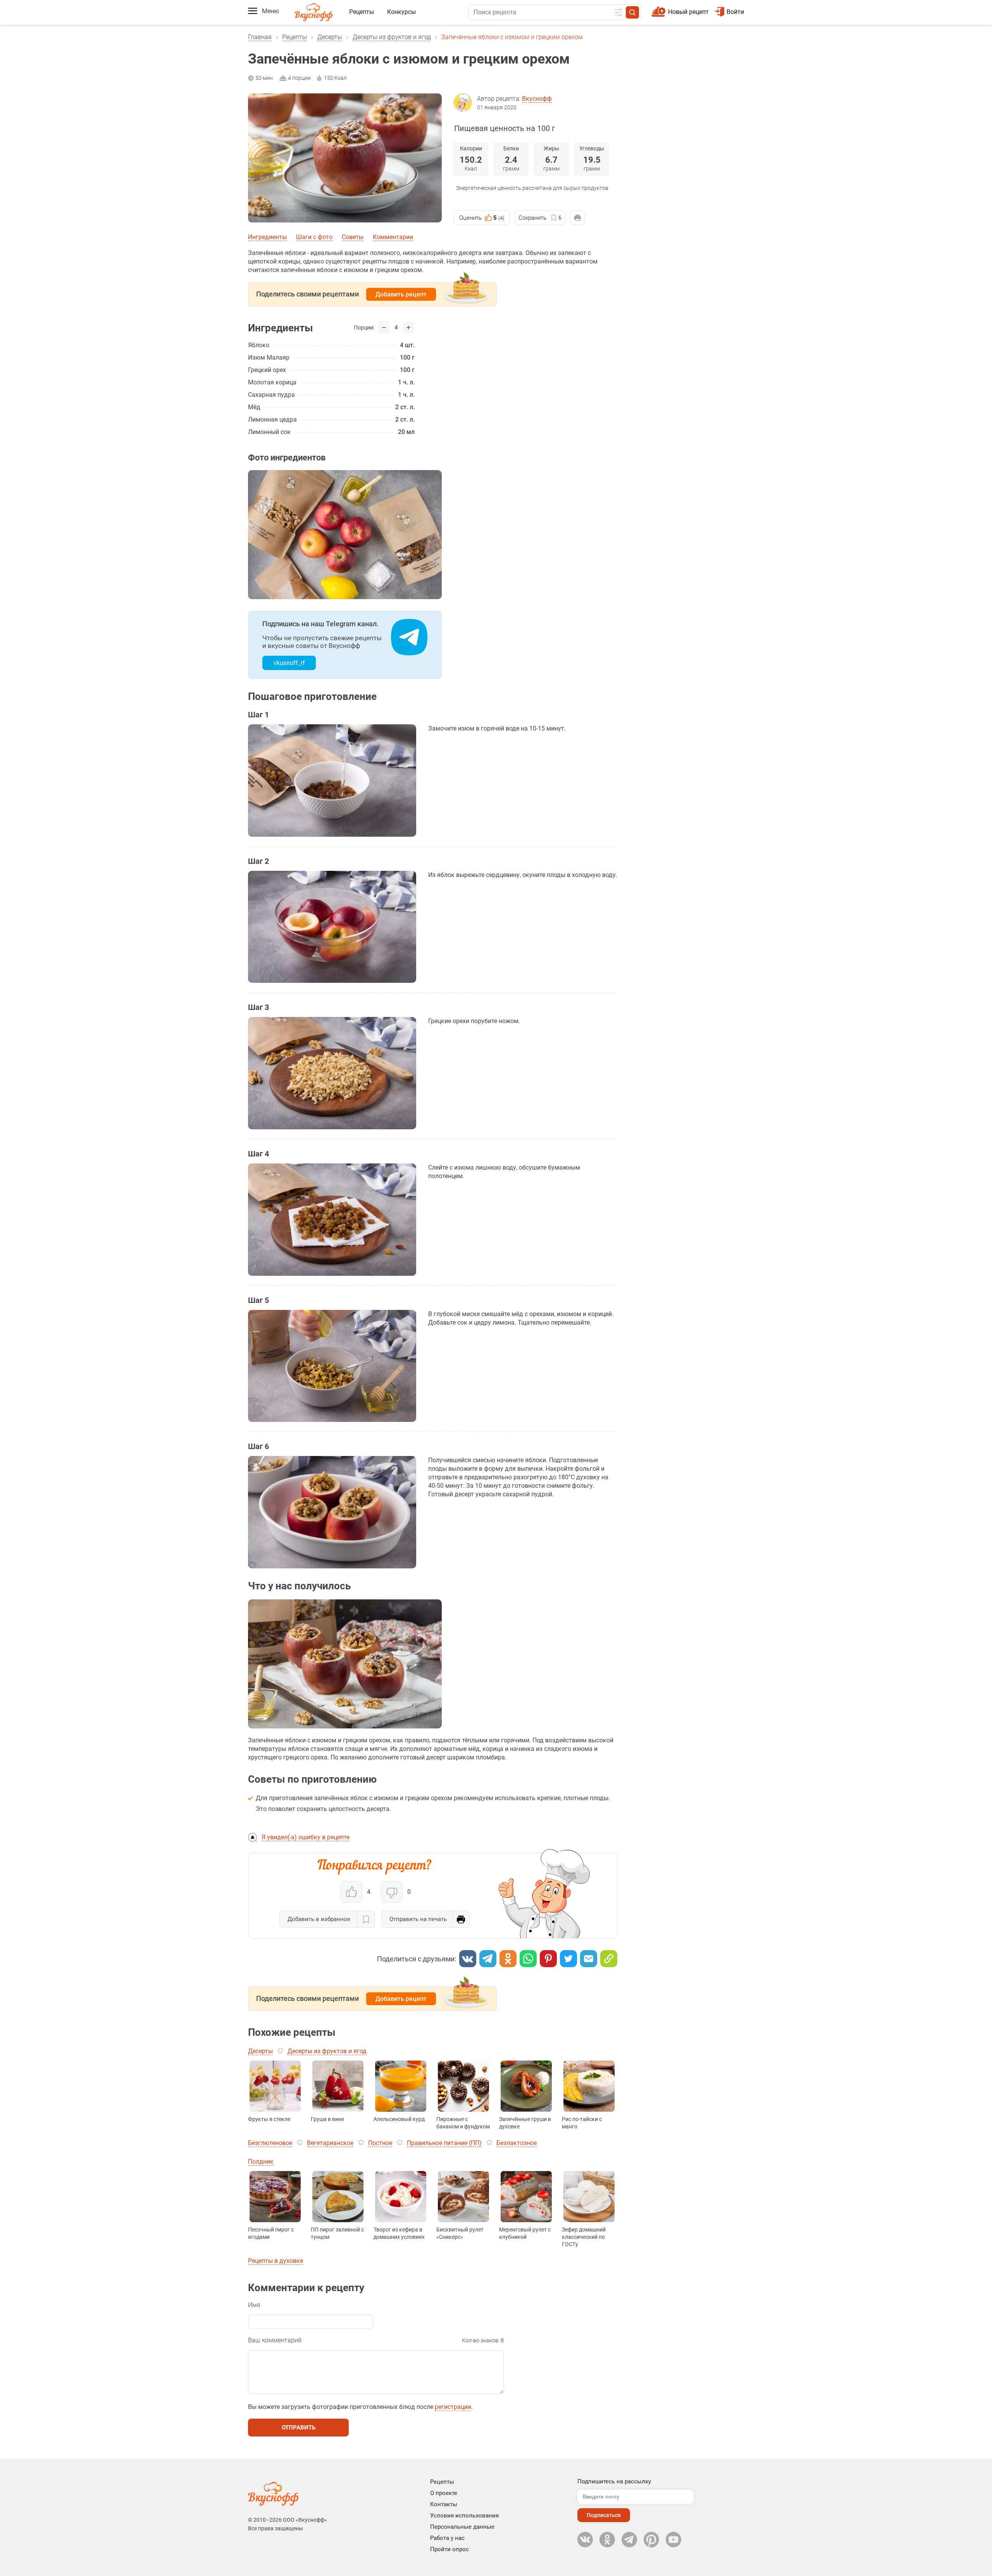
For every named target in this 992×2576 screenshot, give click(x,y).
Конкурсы (401, 12)
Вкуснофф (537, 99)
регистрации (453, 2407)
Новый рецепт (688, 12)
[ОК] (508, 1959)
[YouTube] (673, 2540)
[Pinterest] (548, 1959)
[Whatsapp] (528, 1959)
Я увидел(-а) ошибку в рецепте (306, 1837)
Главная (260, 37)
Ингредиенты (267, 237)
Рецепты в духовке (276, 2261)
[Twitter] (568, 1959)
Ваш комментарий (275, 2340)
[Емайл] (589, 1959)
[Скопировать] (609, 1959)
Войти (735, 12)
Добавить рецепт (401, 294)
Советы (353, 237)
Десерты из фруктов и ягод (392, 37)
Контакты (444, 2504)
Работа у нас (447, 2538)
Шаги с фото (314, 237)
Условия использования (464, 2516)
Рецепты (362, 12)
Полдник (261, 2162)
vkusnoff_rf (289, 663)
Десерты (330, 37)
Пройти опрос (449, 2549)
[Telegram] (488, 1959)
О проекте (444, 2493)
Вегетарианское (330, 2143)
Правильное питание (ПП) (444, 2143)
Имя (254, 2305)
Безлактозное (517, 2143)
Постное (380, 2143)
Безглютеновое (270, 2143)
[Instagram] (651, 2540)
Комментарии (393, 237)
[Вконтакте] (468, 1959)
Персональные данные (462, 2527)
